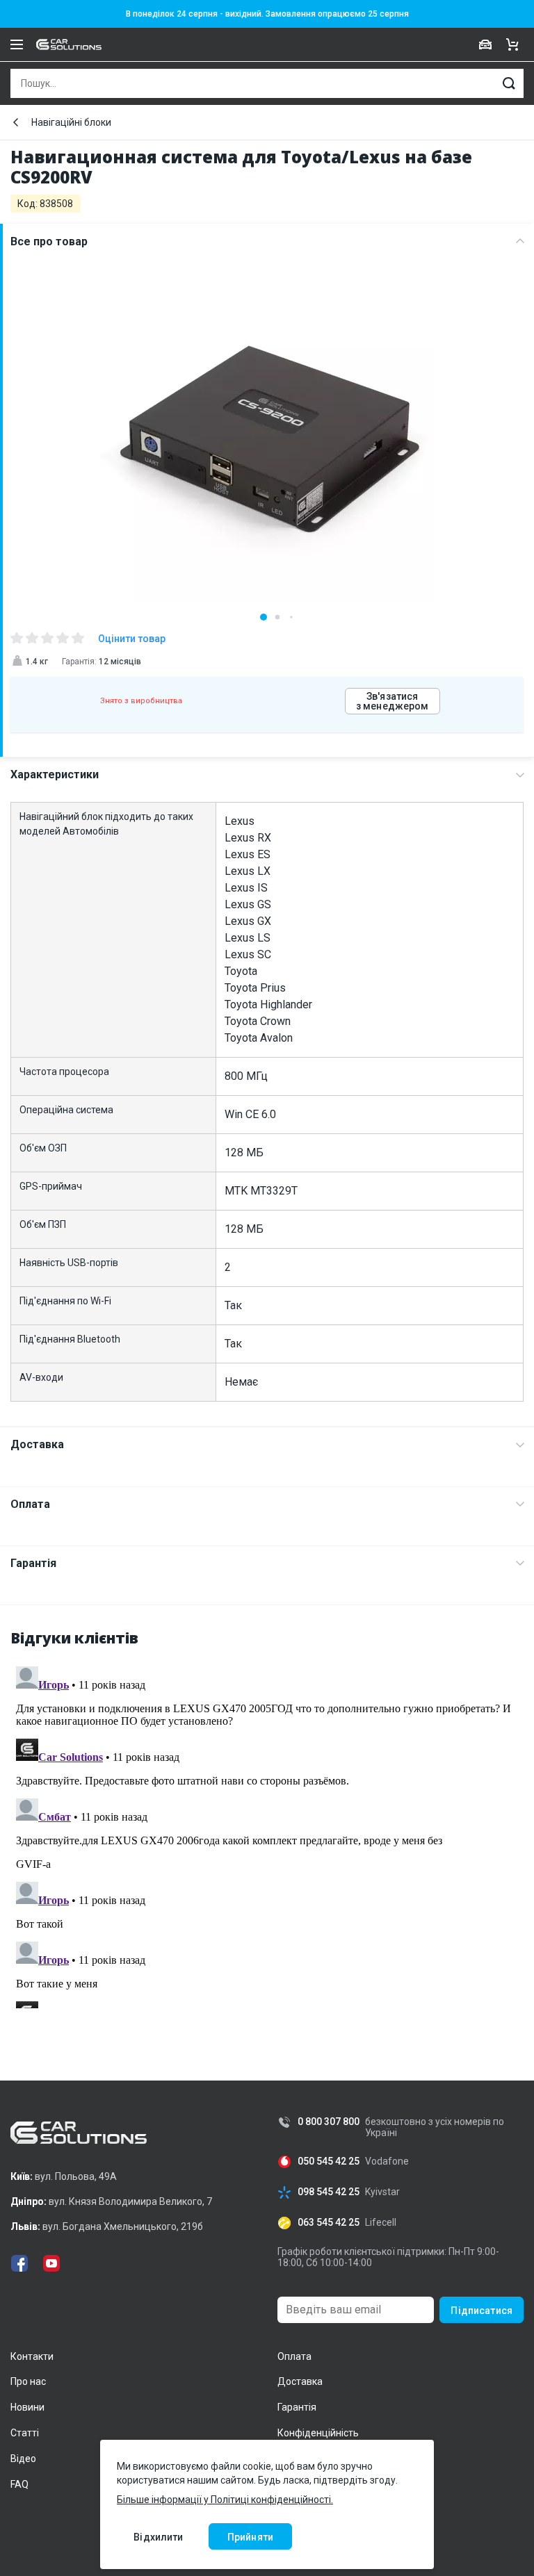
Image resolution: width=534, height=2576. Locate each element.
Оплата (30, 1504)
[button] (264, 617)
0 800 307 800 (329, 2122)
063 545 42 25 (329, 2223)
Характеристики (55, 774)
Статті (25, 2433)
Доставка (37, 1444)
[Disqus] (267, 1835)
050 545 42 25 (329, 2161)
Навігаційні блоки (71, 122)
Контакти (32, 2356)
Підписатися (482, 2311)
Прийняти (250, 2537)
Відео (23, 2459)
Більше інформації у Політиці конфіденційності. (225, 2500)
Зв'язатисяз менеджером (393, 701)
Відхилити (158, 2537)
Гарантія (33, 1563)
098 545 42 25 (329, 2192)
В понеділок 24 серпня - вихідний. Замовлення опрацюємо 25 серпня (267, 14)
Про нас (28, 2381)
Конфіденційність (318, 2433)
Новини (27, 2407)
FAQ (19, 2484)
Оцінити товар (132, 639)
